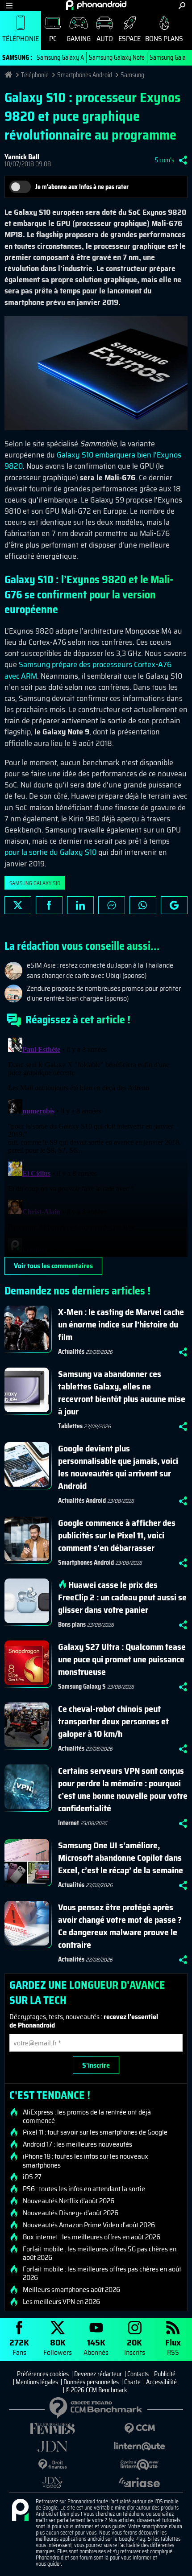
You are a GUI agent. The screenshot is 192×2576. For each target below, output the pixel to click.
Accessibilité (161, 2382)
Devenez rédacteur (98, 2374)
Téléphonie (21, 39)
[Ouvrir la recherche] (182, 6)
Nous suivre (174, 905)
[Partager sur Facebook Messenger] (112, 905)
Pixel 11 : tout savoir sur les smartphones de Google (95, 2132)
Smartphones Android (85, 75)
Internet (69, 1823)
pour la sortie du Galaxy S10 (50, 852)
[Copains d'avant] (140, 2465)
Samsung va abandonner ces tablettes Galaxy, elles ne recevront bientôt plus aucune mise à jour (122, 1393)
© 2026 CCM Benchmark (96, 2390)
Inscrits (135, 2347)
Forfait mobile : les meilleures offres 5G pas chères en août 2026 (100, 2253)
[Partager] (183, 160)
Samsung (132, 75)
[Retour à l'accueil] (96, 5)
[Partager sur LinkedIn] (80, 905)
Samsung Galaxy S (82, 1686)
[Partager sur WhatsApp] (143, 905)
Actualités (71, 1352)
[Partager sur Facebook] (49, 905)
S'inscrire (96, 2065)
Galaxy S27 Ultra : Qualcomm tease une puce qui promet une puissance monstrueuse (122, 1659)
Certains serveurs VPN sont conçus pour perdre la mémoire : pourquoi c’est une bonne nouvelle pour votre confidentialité (123, 1789)
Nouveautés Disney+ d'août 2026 (71, 2213)
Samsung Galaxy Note (117, 58)
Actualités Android (82, 1500)
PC (53, 39)
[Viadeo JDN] (52, 2483)
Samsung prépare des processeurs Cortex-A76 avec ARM (88, 670)
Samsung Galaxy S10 (35, 883)
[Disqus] (96, 1146)
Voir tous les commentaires (53, 1266)
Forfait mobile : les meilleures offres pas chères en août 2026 (102, 2273)
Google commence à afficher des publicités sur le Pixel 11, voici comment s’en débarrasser (117, 1535)
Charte (132, 2382)
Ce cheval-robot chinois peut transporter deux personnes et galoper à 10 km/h (113, 1721)
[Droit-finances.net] (52, 2465)
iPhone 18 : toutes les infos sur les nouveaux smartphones (86, 2160)
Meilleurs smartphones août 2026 (71, 2290)
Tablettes (70, 1426)
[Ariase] (140, 2482)
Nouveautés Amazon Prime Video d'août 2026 (89, 2225)
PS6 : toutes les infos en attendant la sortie (84, 2189)
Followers (58, 2347)
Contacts (138, 2374)
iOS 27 (32, 2177)
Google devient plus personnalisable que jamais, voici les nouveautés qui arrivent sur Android (118, 1467)
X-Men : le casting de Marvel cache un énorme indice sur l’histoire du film (121, 1324)
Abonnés (96, 2347)
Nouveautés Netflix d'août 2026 (69, 2201)
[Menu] (9, 6)
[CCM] (140, 2429)
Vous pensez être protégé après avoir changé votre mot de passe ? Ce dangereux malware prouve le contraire (120, 1926)
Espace (129, 39)
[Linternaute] (140, 2446)
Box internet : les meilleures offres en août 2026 (92, 2237)
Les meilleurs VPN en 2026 (61, 2302)
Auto (105, 39)
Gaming (79, 39)
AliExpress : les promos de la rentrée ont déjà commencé (87, 2116)
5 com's (165, 160)
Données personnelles (91, 2382)
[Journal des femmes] (52, 2429)
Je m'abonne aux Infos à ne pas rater (82, 187)
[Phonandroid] (20, 2510)
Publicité (165, 2374)
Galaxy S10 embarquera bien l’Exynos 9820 (93, 460)
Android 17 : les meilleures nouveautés (77, 2144)
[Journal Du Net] (52, 2446)
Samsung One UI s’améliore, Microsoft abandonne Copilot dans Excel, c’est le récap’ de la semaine (121, 1858)
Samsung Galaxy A (60, 58)
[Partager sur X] (18, 905)
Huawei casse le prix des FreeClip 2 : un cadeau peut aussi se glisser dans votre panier (122, 1597)
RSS (173, 2347)
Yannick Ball (22, 157)
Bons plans (164, 39)
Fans (19, 2347)
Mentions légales (37, 2382)
